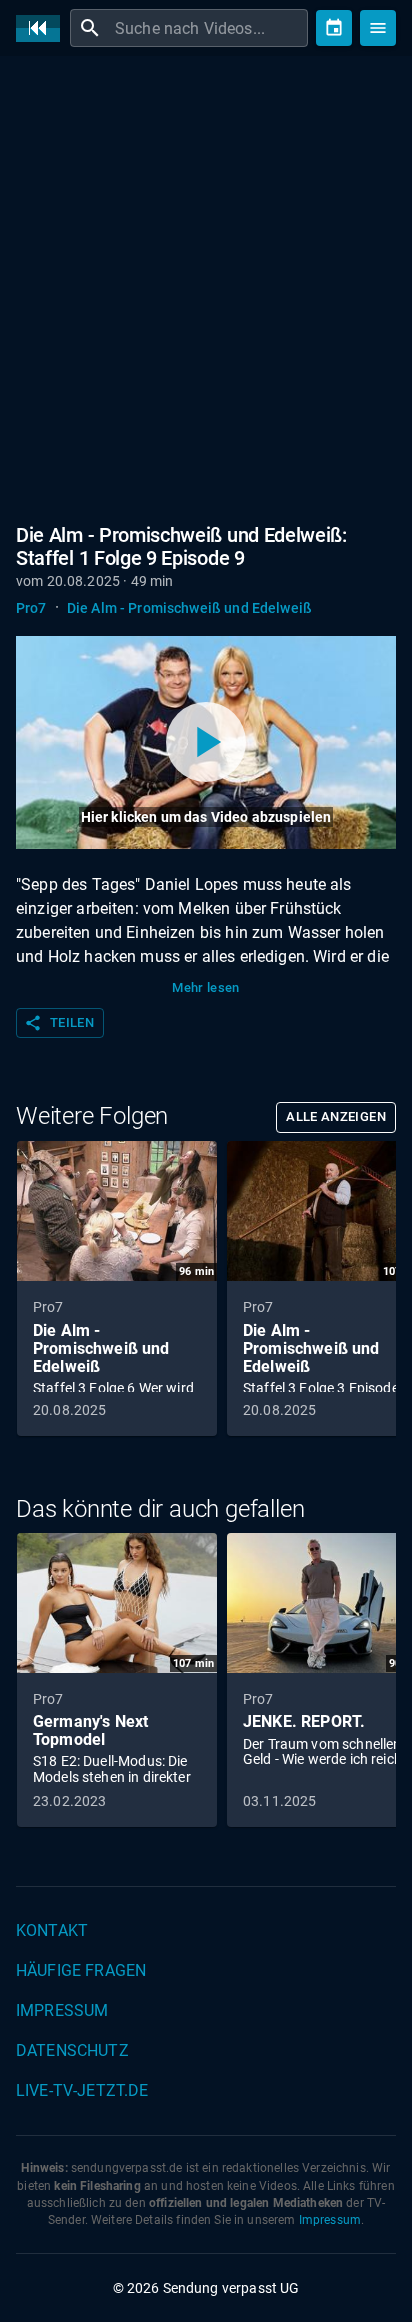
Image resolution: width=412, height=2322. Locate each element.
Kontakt (52, 1930)
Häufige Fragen (81, 1970)
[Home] (43, 28)
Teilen (59, 1023)
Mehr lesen (206, 987)
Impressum (62, 2010)
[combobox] (209, 28)
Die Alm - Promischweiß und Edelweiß (189, 608)
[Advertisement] (206, 286)
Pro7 (31, 608)
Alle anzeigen (336, 1116)
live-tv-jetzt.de (82, 2090)
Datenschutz (72, 2050)
